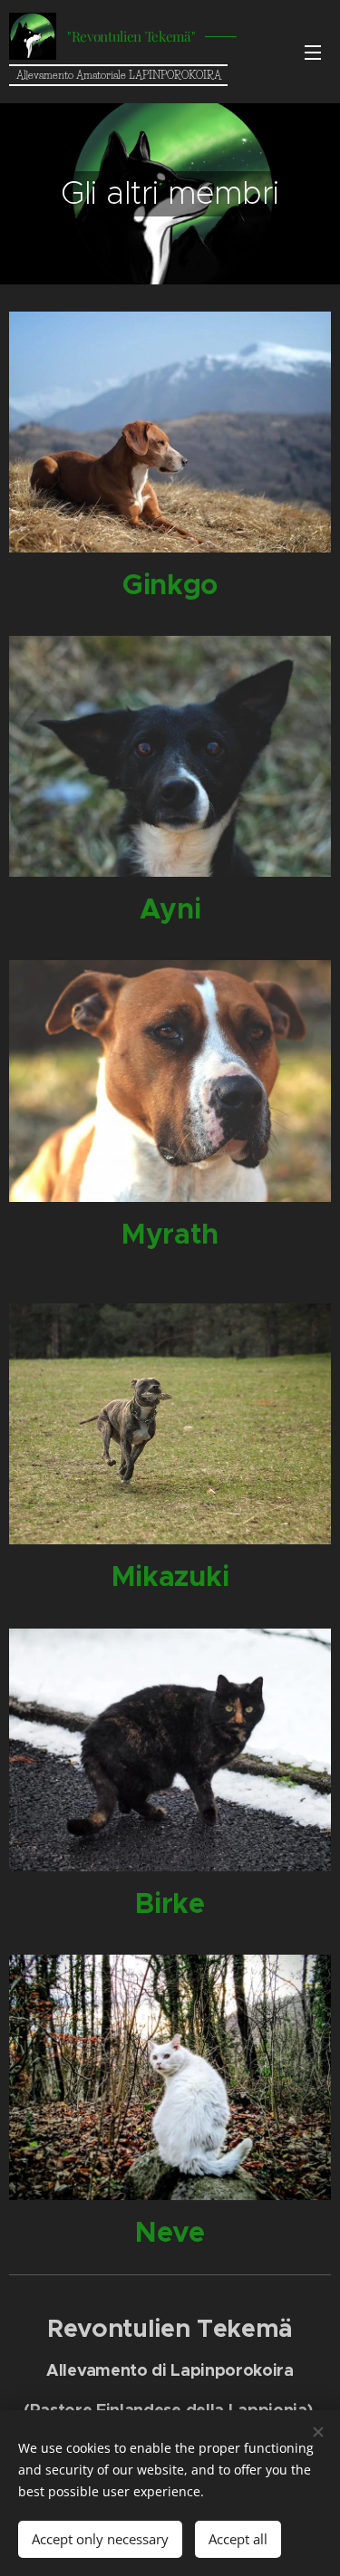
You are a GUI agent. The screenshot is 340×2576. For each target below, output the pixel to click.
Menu (313, 52)
